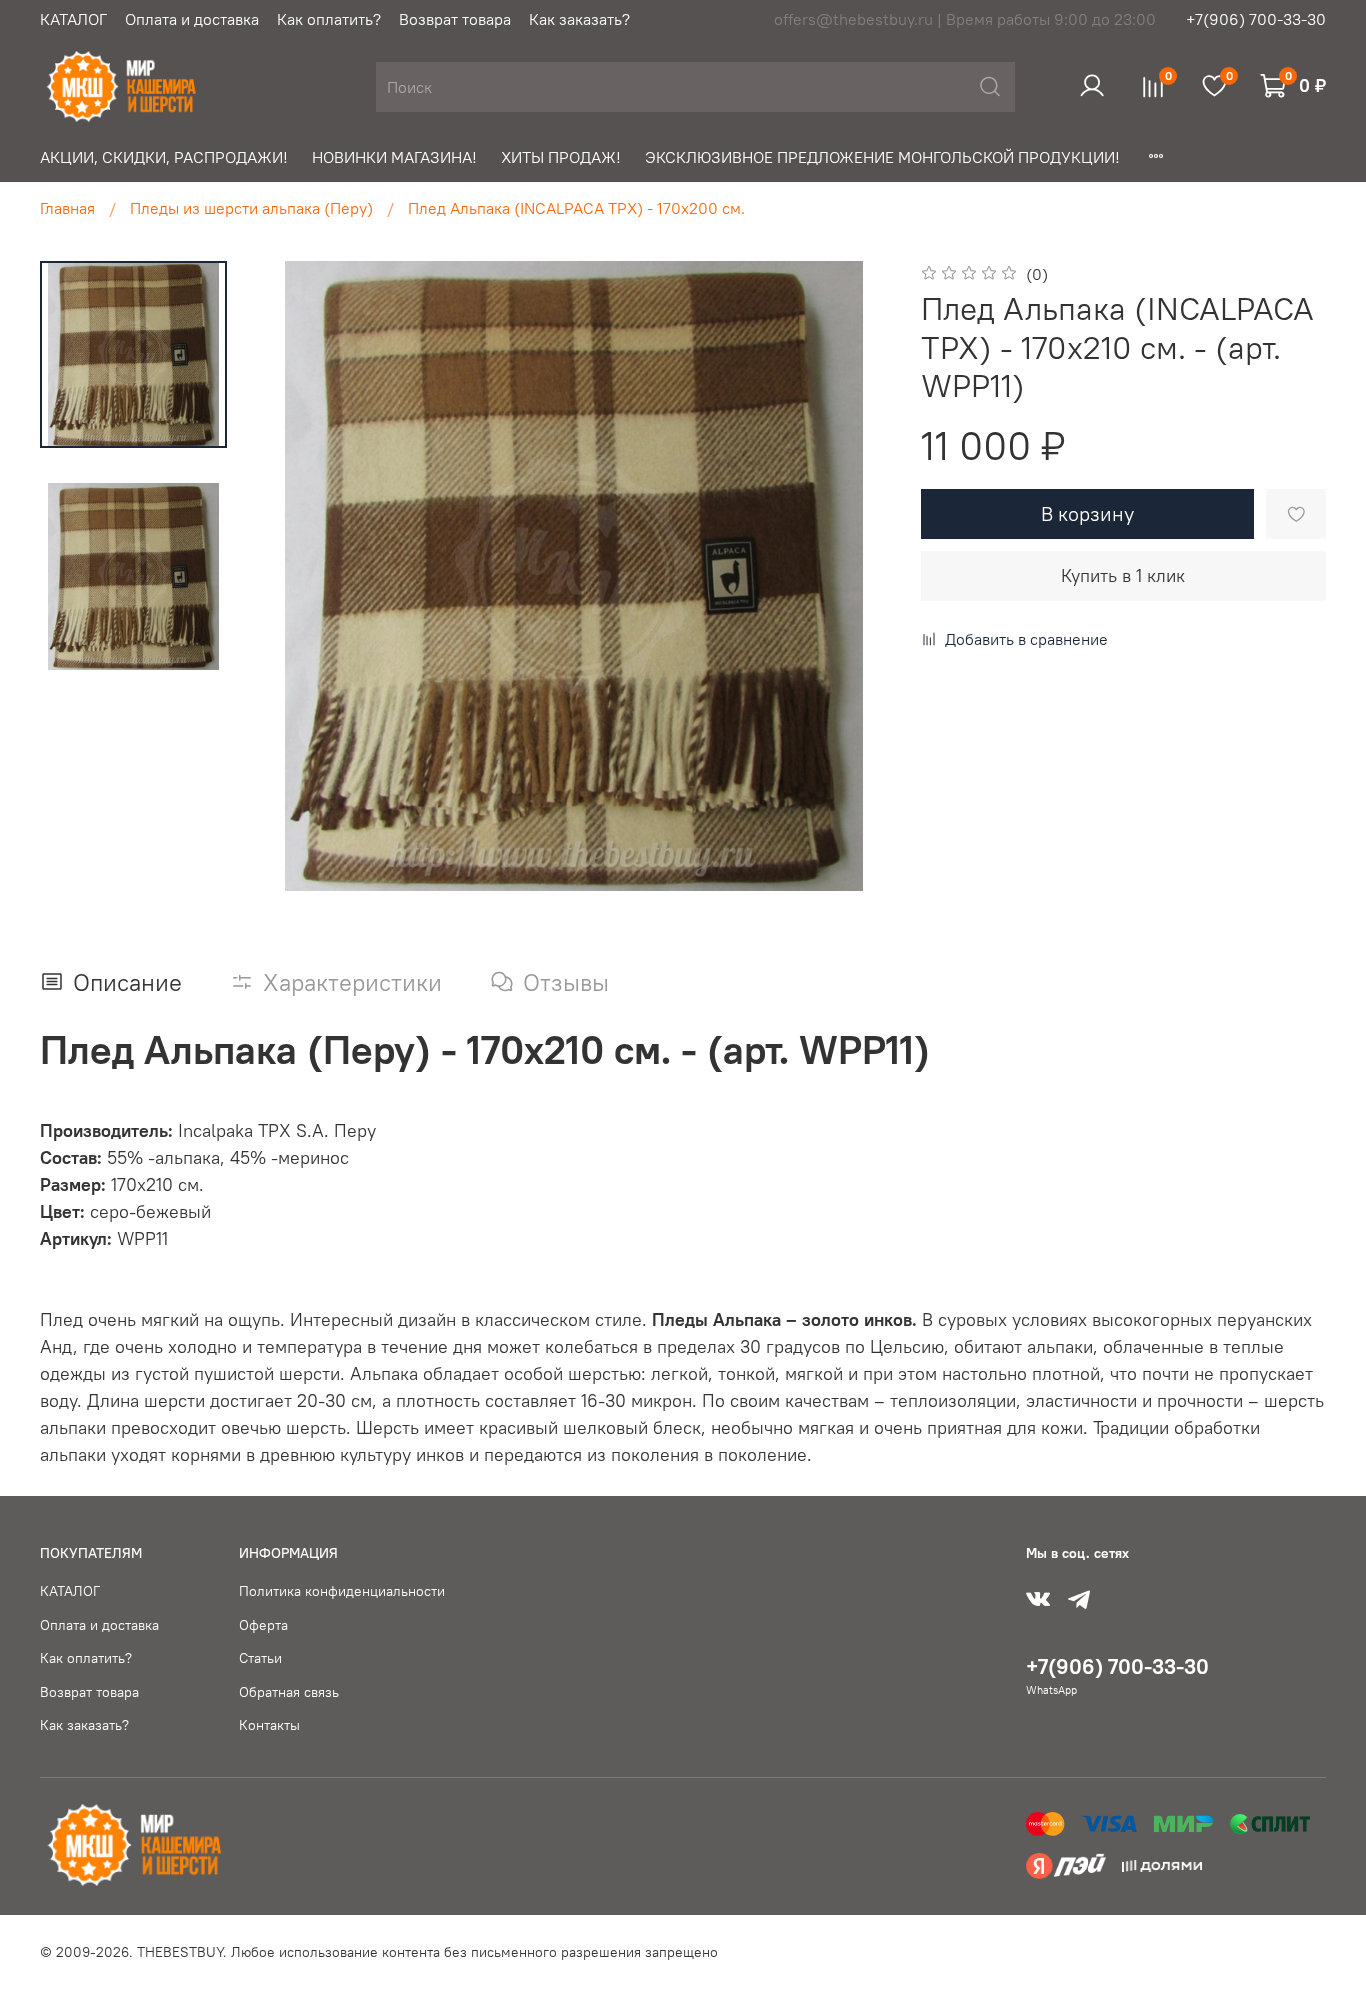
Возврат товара (455, 19)
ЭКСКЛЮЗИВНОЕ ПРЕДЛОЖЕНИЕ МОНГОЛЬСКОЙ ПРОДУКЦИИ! (882, 157)
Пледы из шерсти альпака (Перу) (251, 208)
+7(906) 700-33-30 (1256, 19)
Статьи (260, 1658)
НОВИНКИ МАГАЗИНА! (394, 157)
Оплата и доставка (192, 19)
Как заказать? (579, 19)
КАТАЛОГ (73, 19)
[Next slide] (849, 576)
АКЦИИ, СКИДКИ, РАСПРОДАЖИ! (164, 157)
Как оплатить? (329, 19)
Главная (67, 208)
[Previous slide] (299, 576)
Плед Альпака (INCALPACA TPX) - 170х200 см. (576, 208)
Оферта (263, 1625)
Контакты (269, 1725)
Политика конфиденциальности (342, 1591)
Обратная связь (289, 1692)
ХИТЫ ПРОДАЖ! (561, 157)
